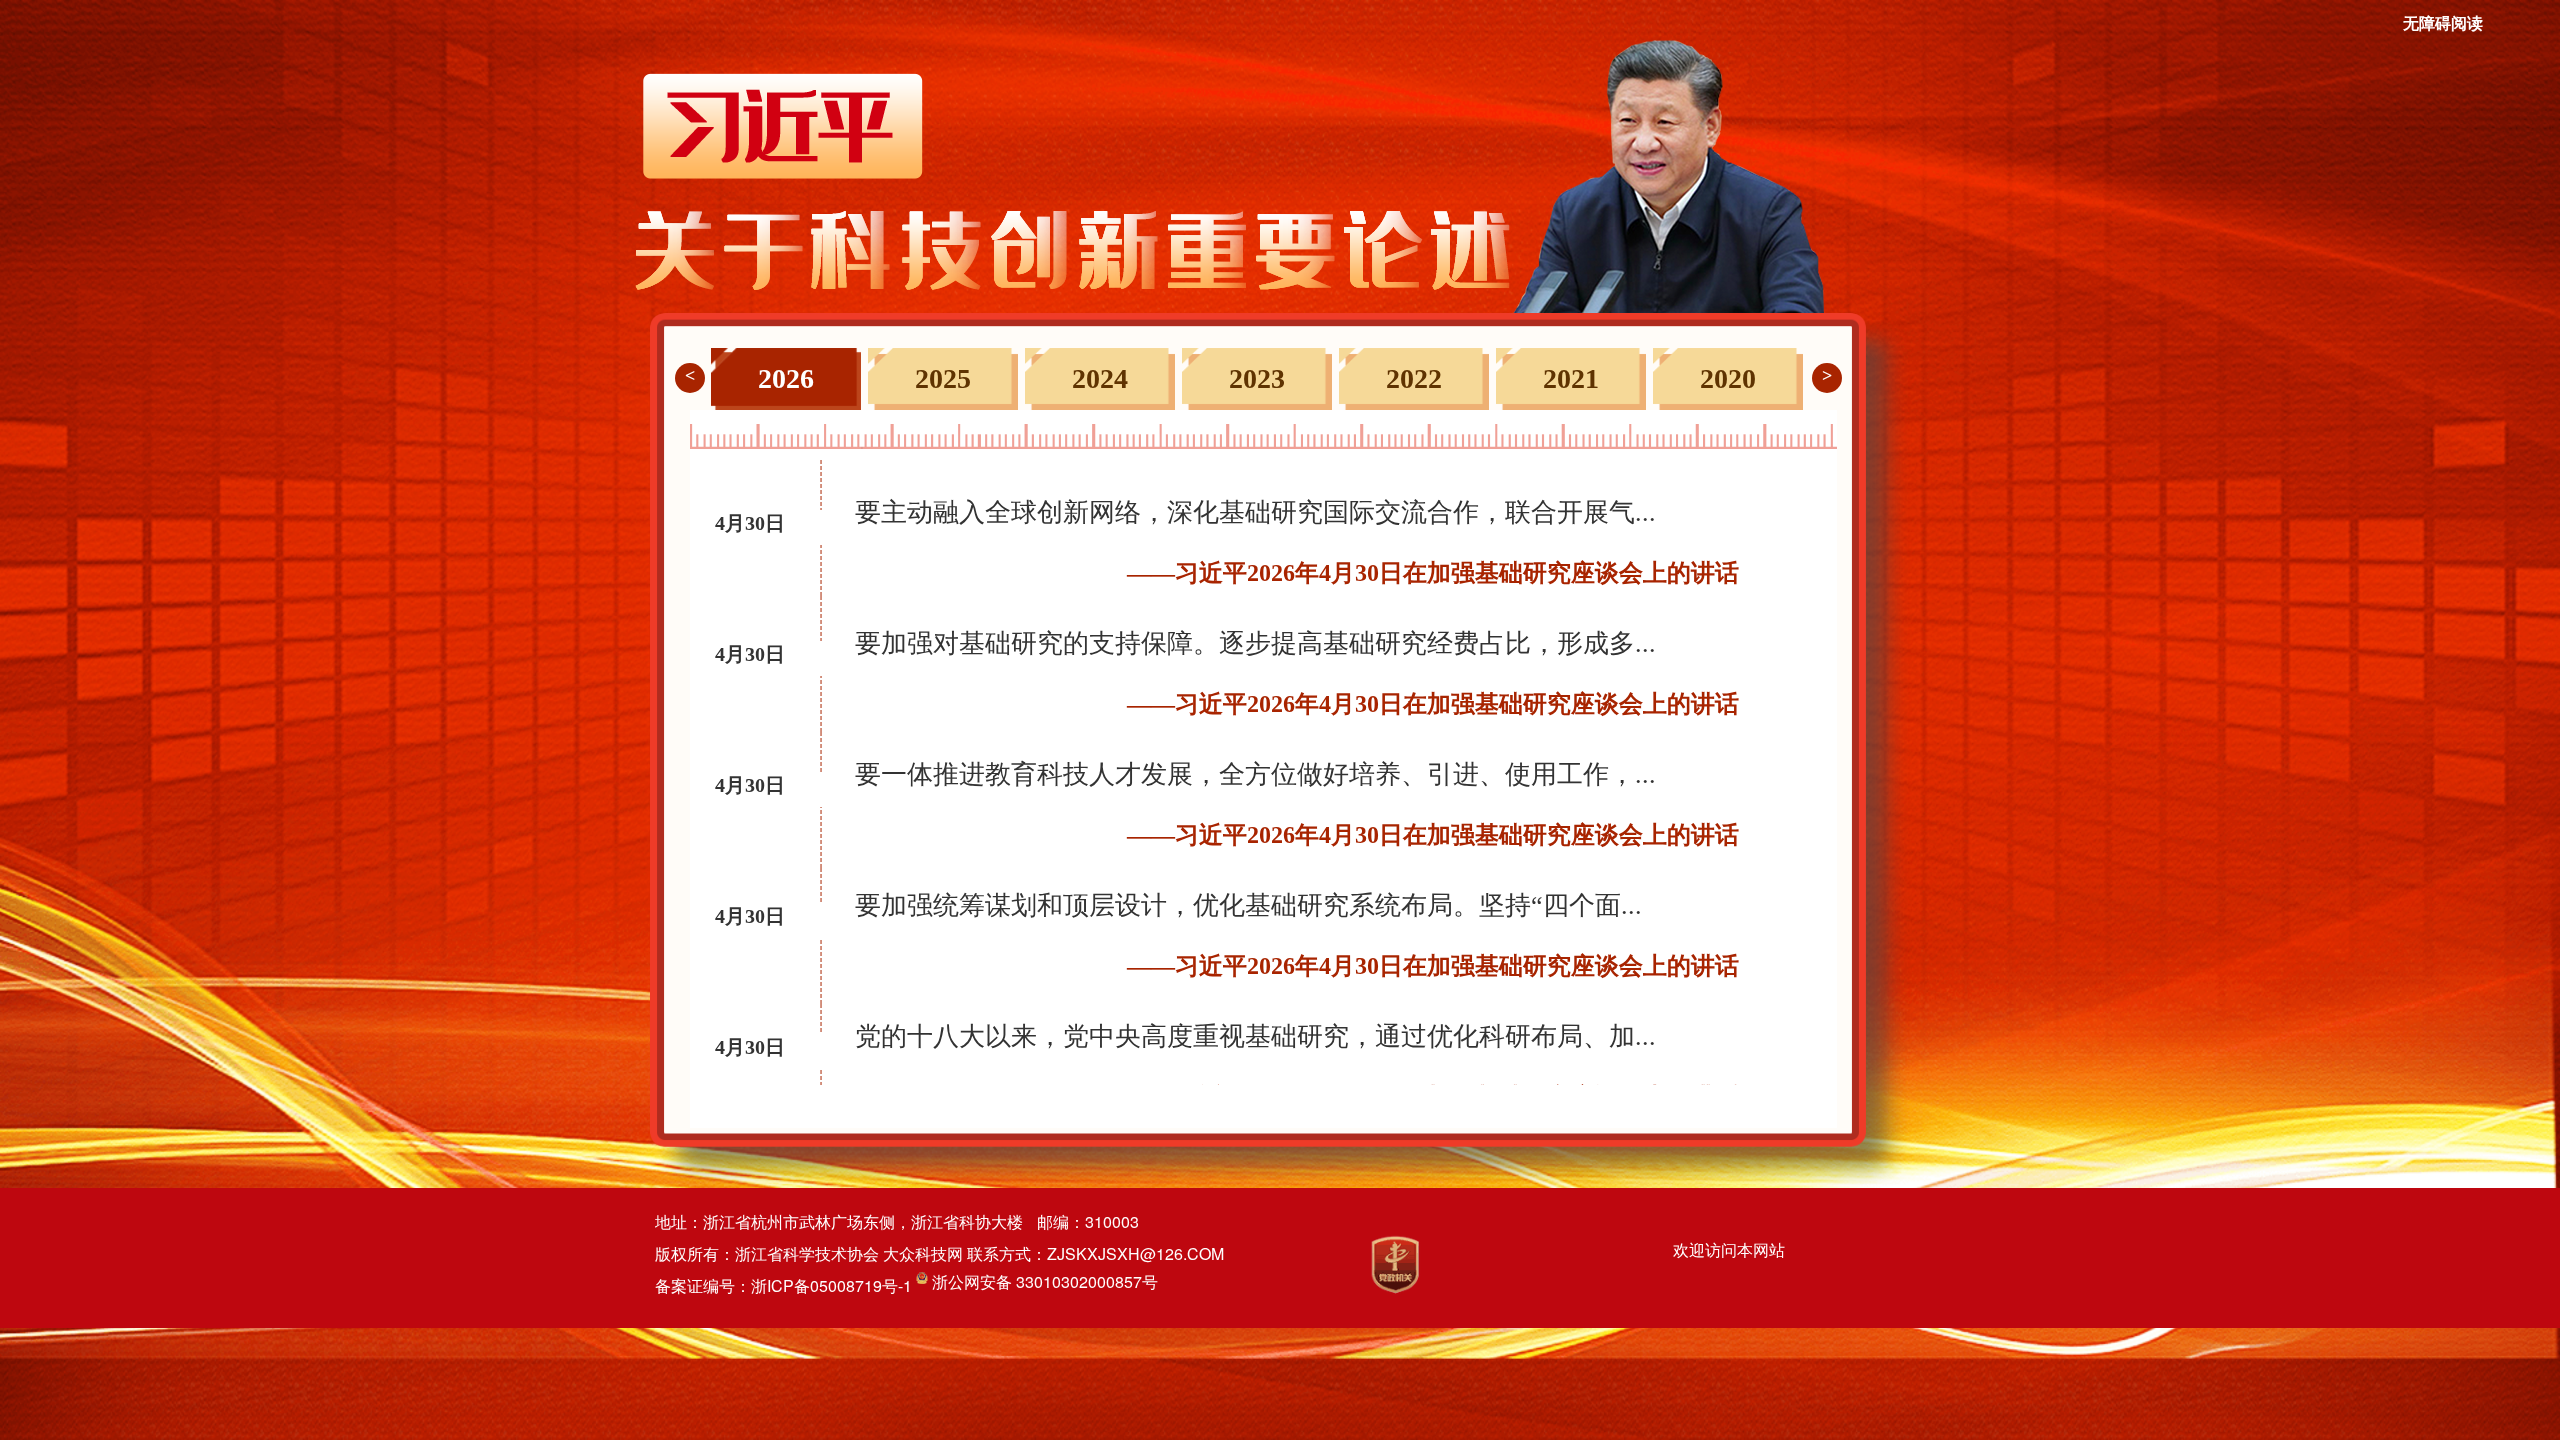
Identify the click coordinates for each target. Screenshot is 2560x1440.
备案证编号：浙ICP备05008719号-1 (785, 1285)
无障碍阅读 (2443, 23)
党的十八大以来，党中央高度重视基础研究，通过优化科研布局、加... (1255, 1036)
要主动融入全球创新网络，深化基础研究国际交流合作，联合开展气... (1255, 512)
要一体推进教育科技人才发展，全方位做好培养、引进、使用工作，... (1255, 774)
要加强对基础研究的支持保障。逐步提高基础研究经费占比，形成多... (1255, 643)
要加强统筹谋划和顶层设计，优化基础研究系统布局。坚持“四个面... (1248, 905)
